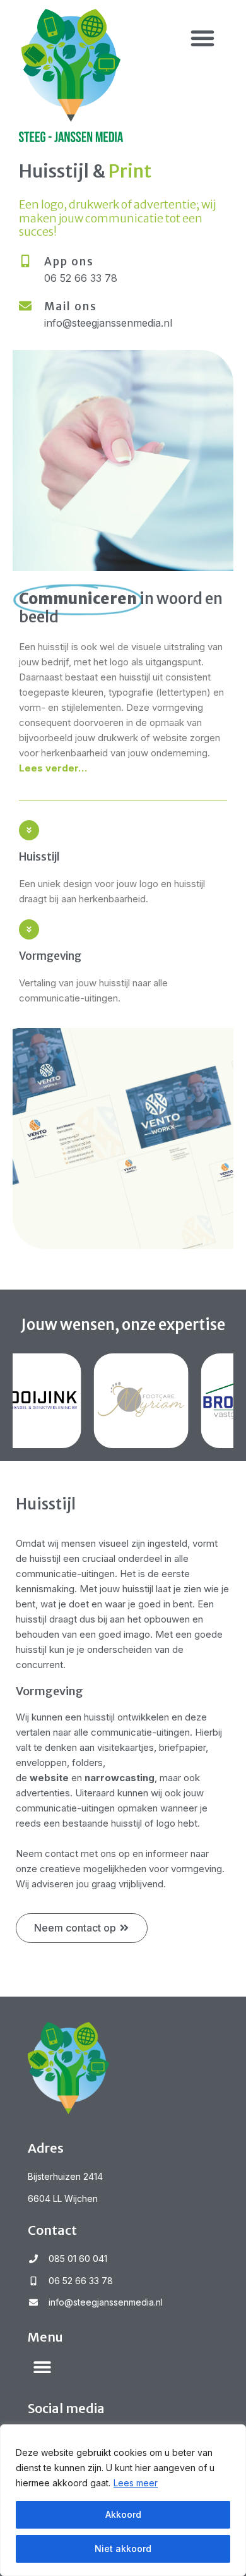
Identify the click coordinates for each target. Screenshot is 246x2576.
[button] (202, 38)
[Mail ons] (25, 306)
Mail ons (71, 306)
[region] (123, 2500)
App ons (69, 262)
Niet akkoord (123, 2549)
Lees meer (136, 2483)
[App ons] (25, 261)
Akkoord (123, 2514)
